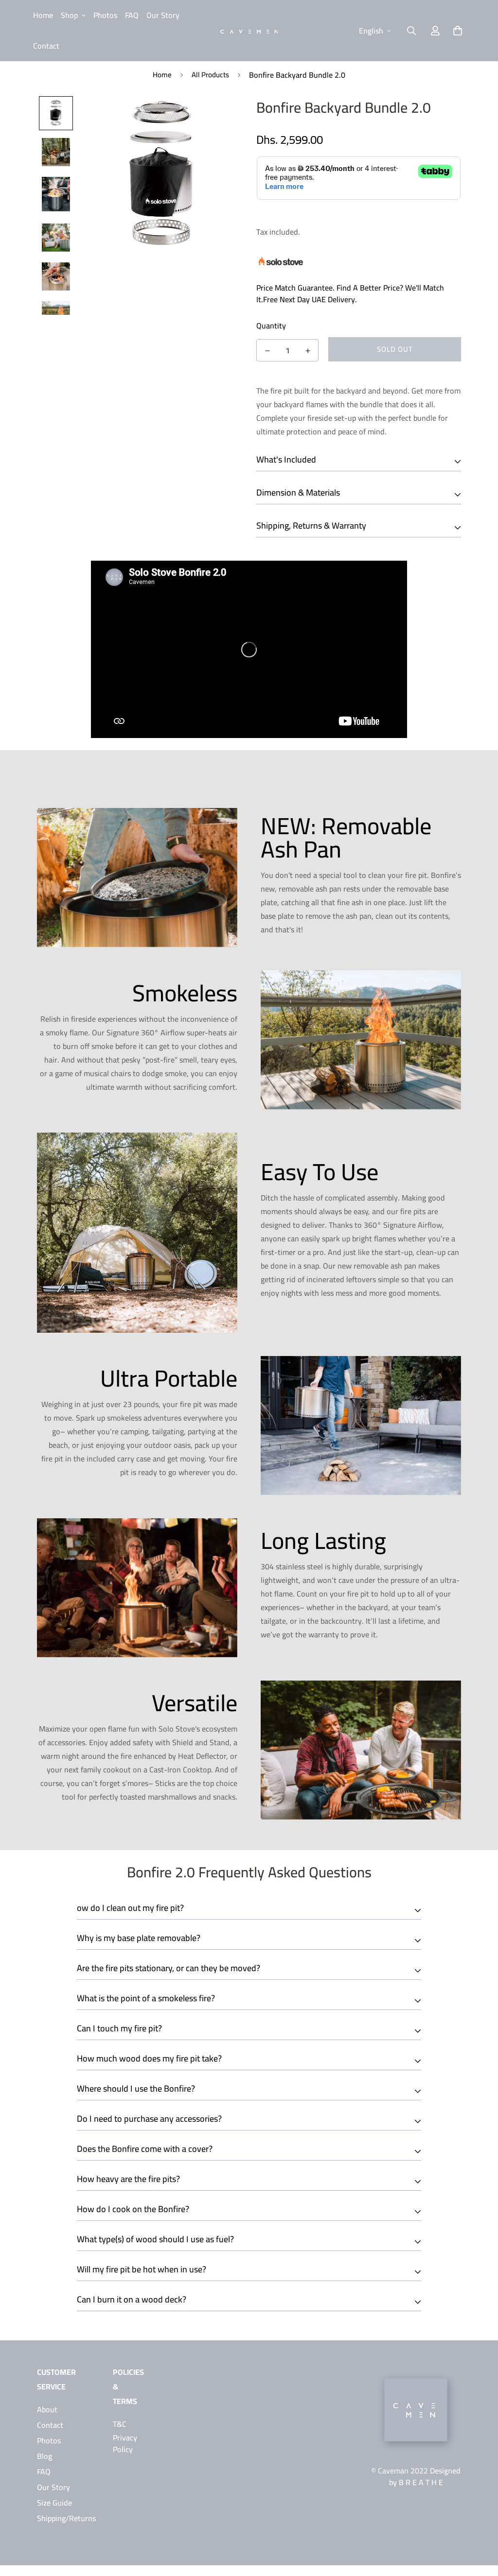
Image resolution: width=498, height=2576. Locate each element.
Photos (105, 15)
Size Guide (54, 2503)
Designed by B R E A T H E (425, 2476)
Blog (44, 2456)
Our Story (163, 15)
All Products (210, 75)
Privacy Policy (125, 2443)
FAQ (132, 15)
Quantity (271, 326)
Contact (46, 46)
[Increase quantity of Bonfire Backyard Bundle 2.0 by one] (308, 351)
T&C (120, 2424)
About (47, 2409)
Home (43, 15)
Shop (69, 15)
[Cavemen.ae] (249, 31)
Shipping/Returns (66, 2518)
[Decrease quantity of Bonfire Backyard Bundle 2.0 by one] (267, 351)
